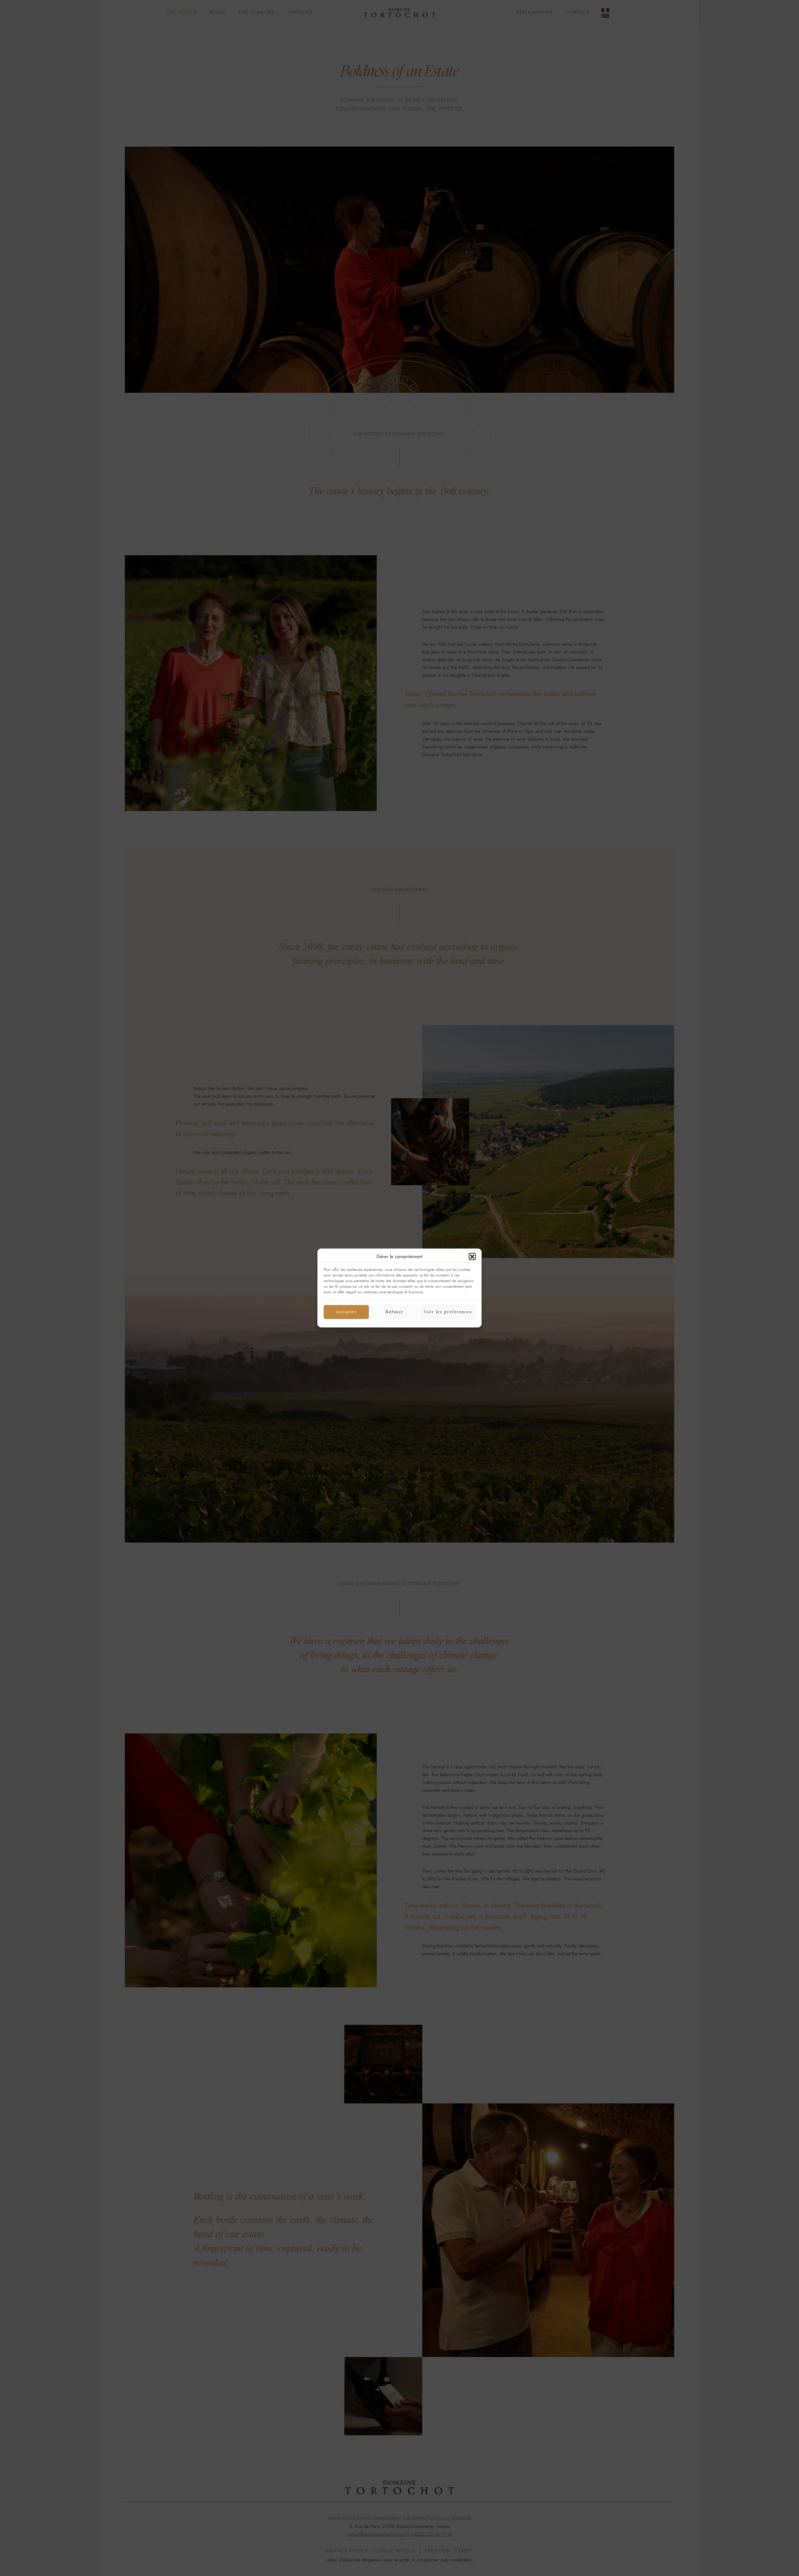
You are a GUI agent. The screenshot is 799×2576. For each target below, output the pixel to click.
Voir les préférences (448, 1312)
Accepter (346, 1312)
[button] (472, 1256)
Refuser (395, 1312)
